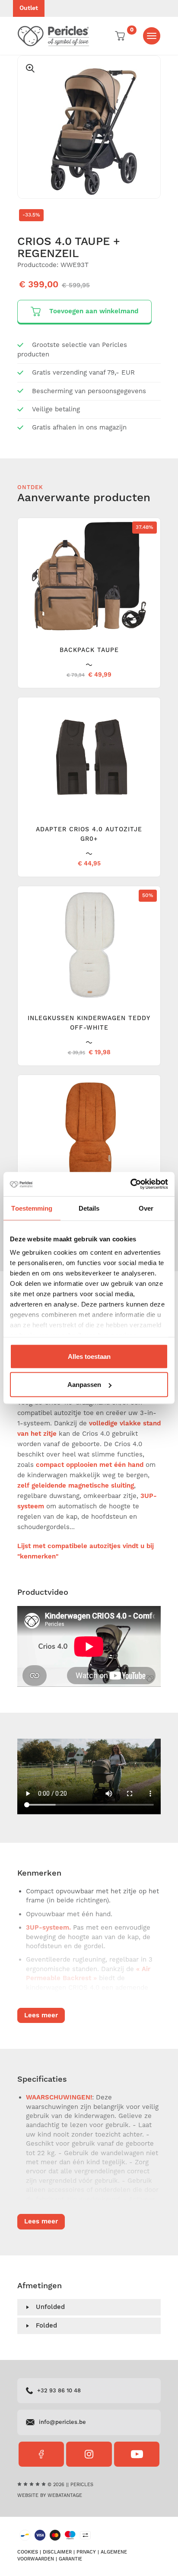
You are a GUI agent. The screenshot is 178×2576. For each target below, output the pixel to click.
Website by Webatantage (50, 2496)
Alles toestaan (89, 1356)
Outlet (29, 8)
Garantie (70, 2559)
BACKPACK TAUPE (89, 650)
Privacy (86, 2552)
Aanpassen (84, 1385)
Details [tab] (89, 1208)
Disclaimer (57, 2552)
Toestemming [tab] (32, 1208)
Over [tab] (146, 1208)
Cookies (28, 2552)
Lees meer (41, 2015)
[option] (89, 127)
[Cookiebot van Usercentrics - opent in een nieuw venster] (130, 1184)
